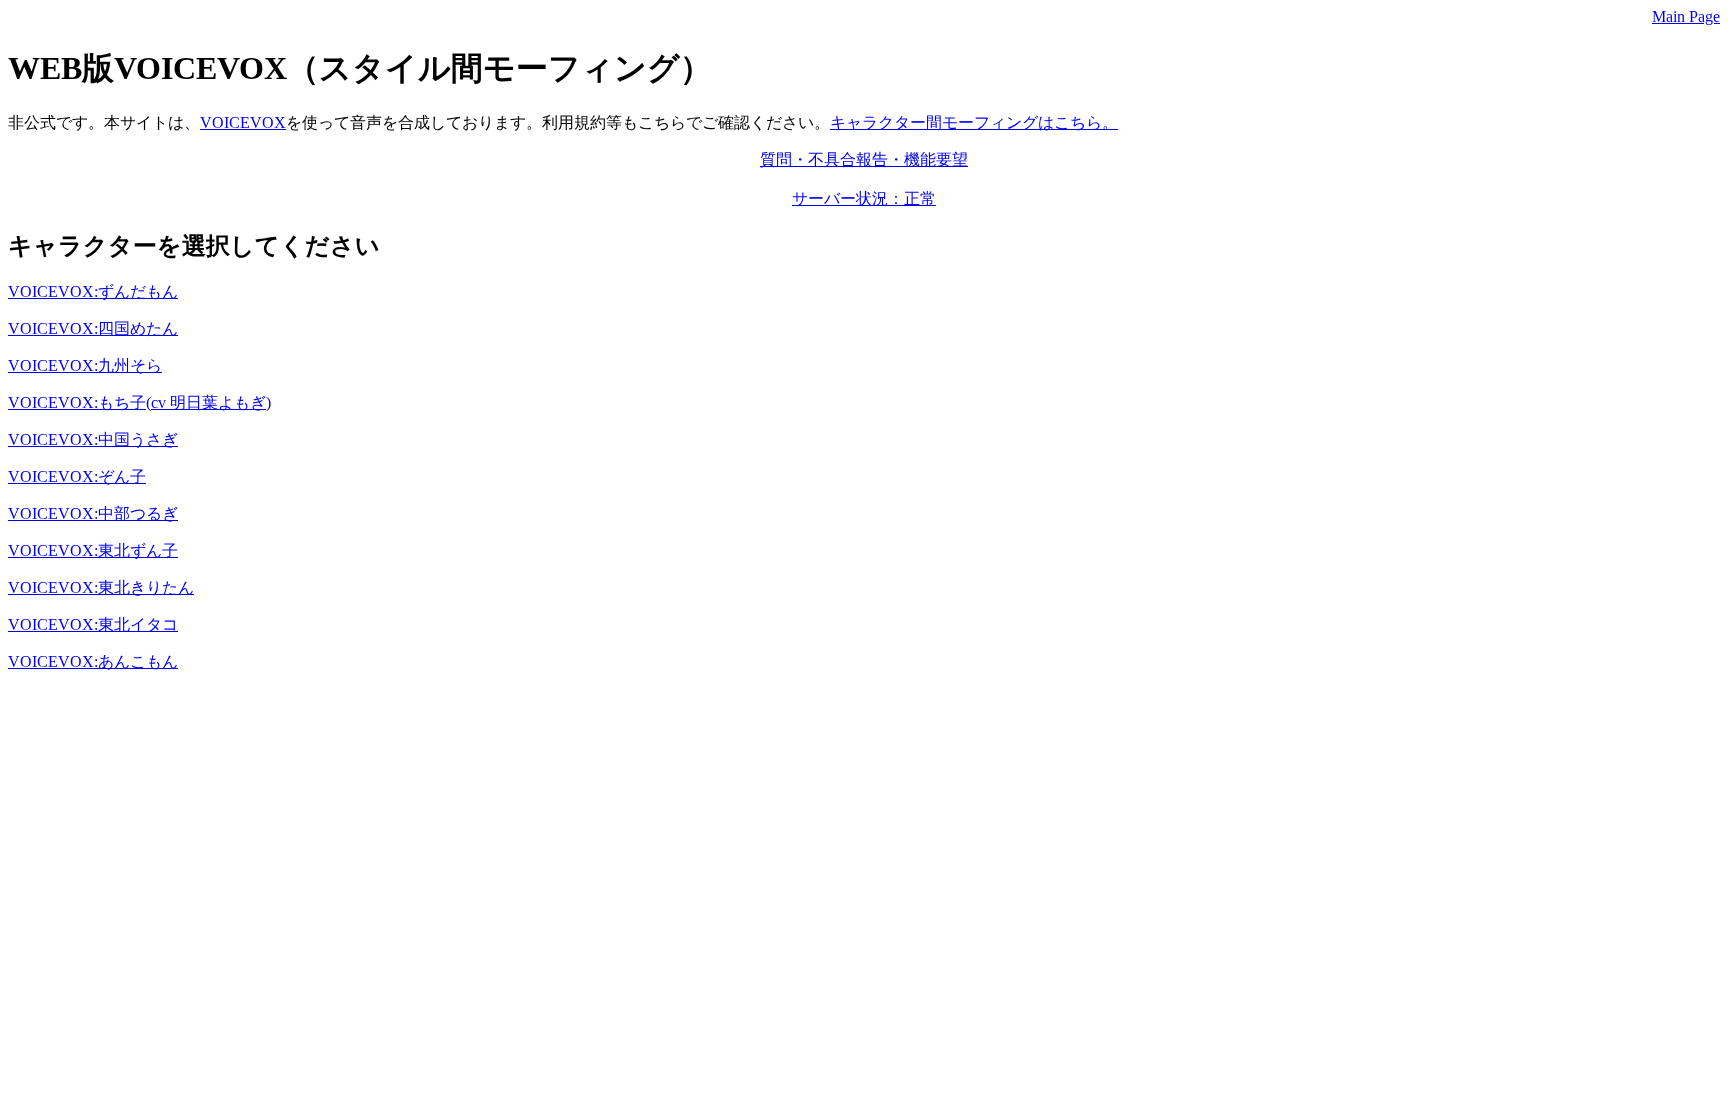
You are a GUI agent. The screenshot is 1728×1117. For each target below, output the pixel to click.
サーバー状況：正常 (864, 198)
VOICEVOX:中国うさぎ (93, 439)
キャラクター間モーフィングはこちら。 (974, 122)
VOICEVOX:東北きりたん (101, 587)
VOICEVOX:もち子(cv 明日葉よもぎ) (139, 402)
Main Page (1686, 16)
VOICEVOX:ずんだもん (93, 291)
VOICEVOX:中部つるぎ (93, 513)
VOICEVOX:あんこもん (93, 661)
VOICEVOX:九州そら (85, 365)
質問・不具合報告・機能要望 (864, 159)
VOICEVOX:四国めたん (93, 328)
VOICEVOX (243, 122)
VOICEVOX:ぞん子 (77, 476)
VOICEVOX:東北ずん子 (93, 550)
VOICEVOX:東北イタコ (93, 624)
